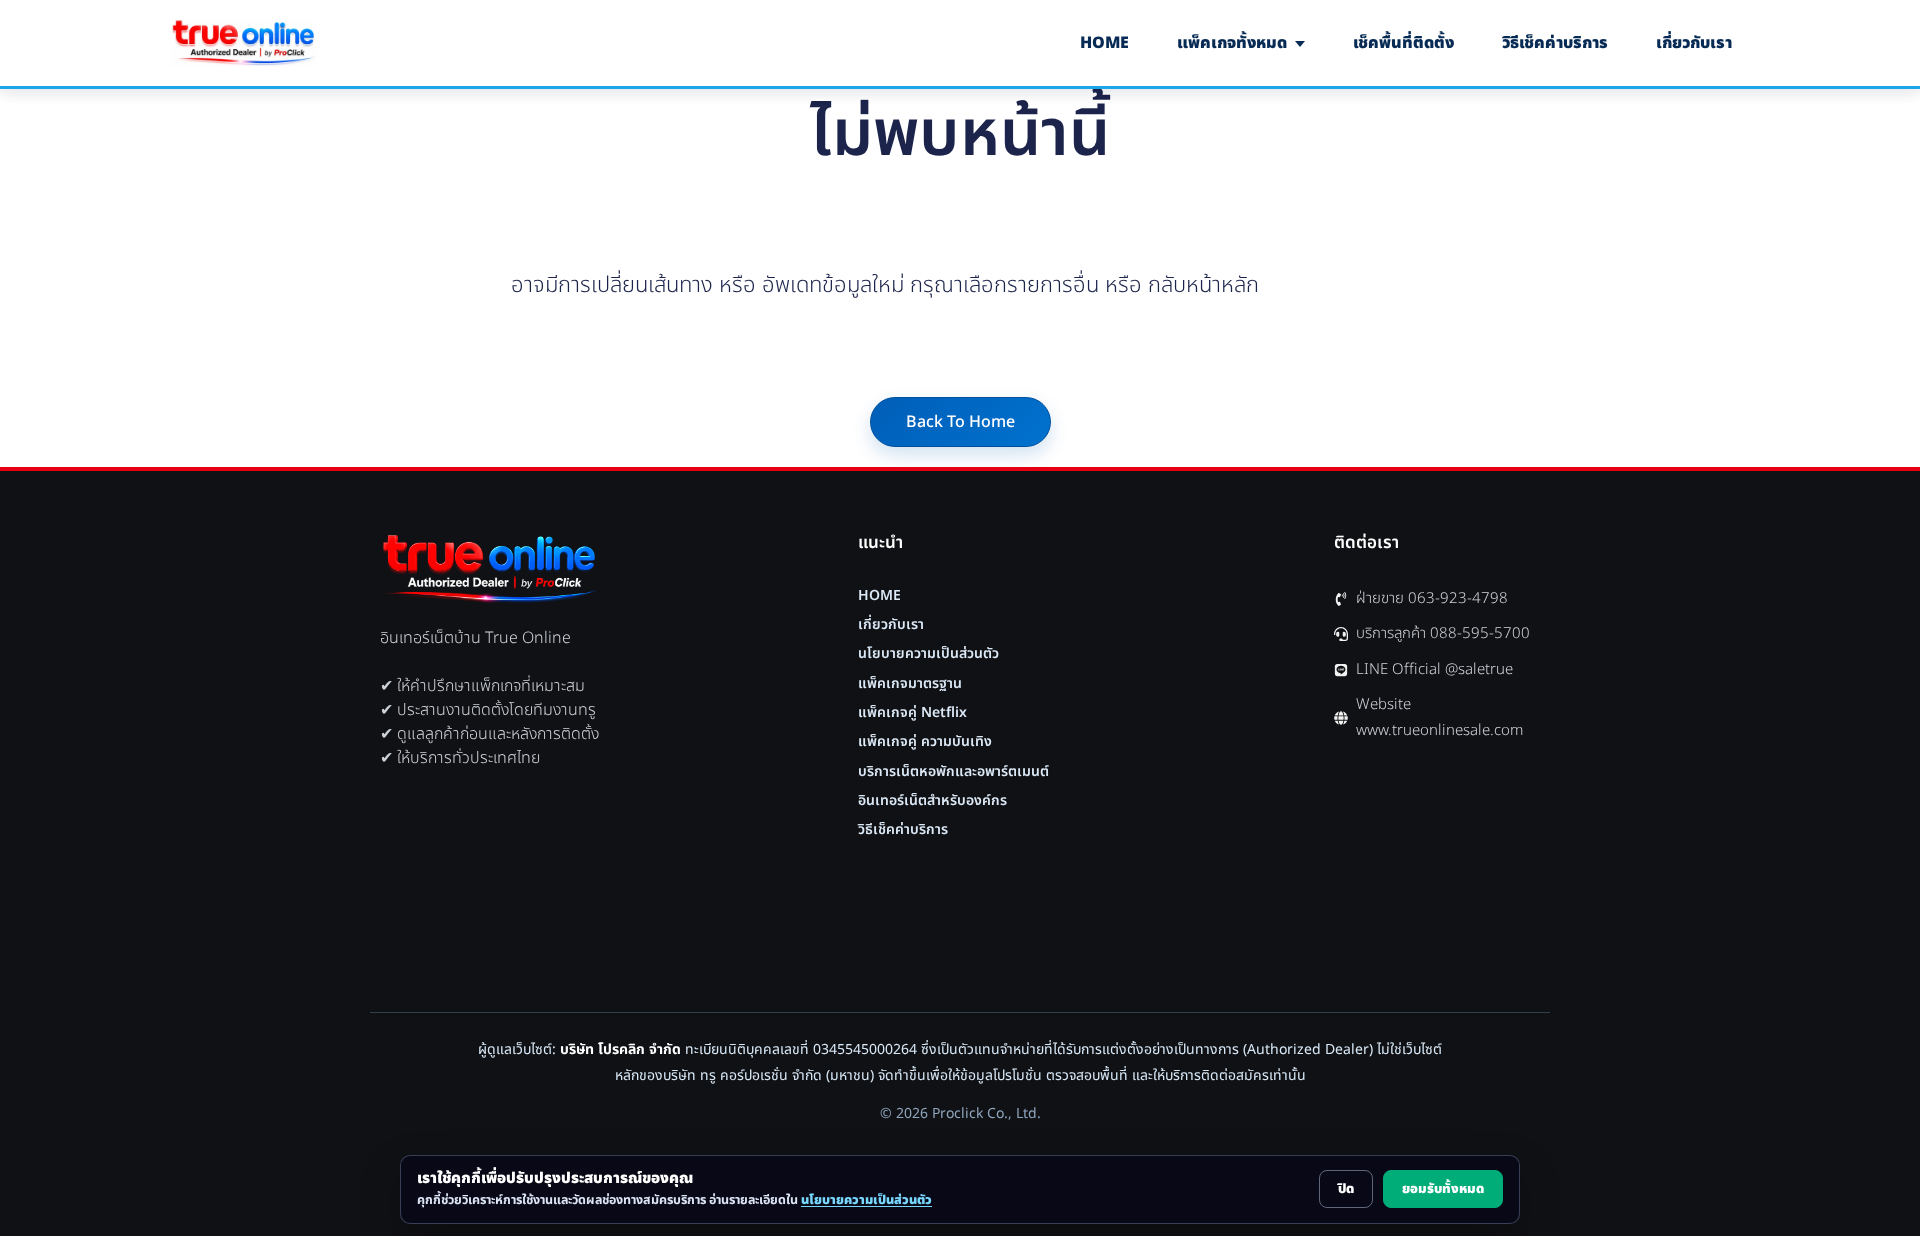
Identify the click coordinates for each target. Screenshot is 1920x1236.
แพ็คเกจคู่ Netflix (912, 713)
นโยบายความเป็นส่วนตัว (928, 654)
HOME (1104, 43)
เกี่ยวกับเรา (1694, 43)
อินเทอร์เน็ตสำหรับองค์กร (932, 801)
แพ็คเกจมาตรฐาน (910, 684)
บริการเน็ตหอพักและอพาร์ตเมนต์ (953, 772)
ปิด (1346, 1189)
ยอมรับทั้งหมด (1443, 1189)
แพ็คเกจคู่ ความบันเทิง (925, 742)
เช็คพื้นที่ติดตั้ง (1403, 43)
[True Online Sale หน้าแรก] (243, 43)
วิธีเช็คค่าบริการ (1555, 43)
